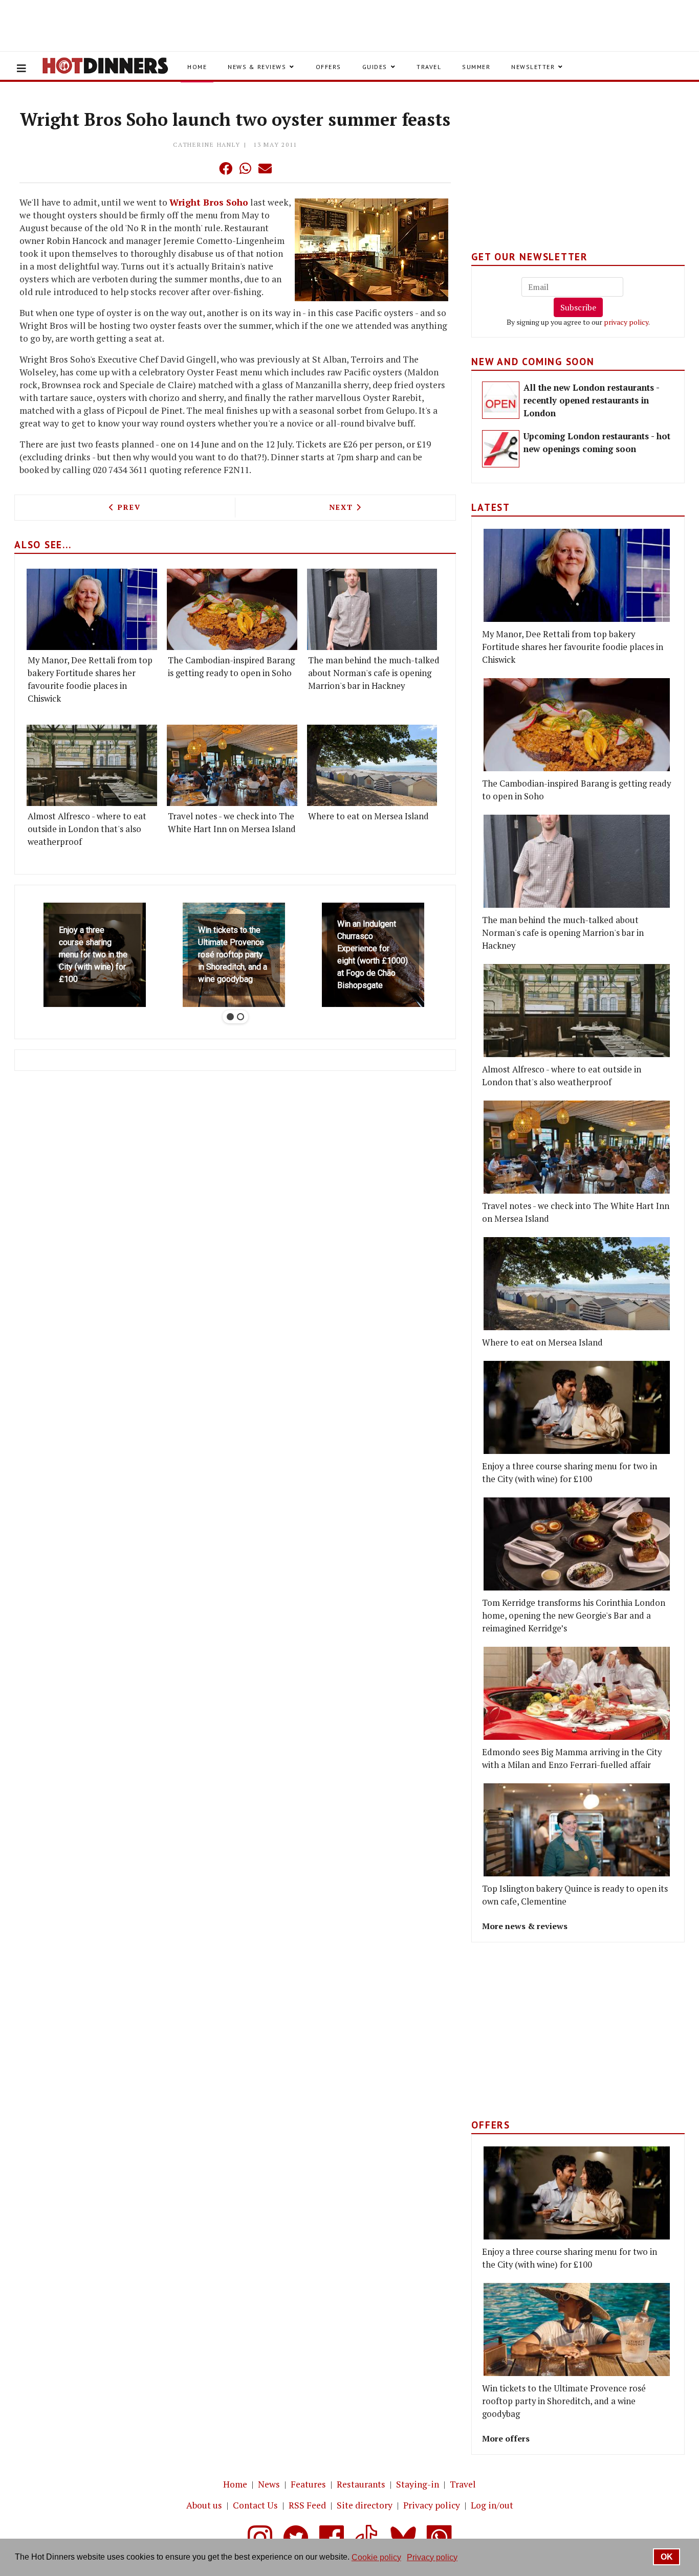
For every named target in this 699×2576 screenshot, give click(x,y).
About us (204, 2505)
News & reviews (257, 67)
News (269, 2484)
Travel (429, 67)
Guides (375, 67)
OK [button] (667, 2557)
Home (197, 67)
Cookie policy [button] (376, 2557)
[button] (205, 168)
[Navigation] (21, 69)
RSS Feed (307, 2505)
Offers (329, 67)
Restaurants (361, 2484)
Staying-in (418, 2484)
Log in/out (492, 2505)
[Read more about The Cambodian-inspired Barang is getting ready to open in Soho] (232, 609)
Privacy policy (432, 2505)
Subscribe (578, 307)
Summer (476, 67)
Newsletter (533, 67)
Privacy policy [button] (432, 2557)
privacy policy (626, 322)
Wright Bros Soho (209, 202)
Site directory (365, 2505)
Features (308, 2484)
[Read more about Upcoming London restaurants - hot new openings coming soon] (501, 449)
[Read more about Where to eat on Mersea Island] (372, 765)
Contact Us (255, 2505)
